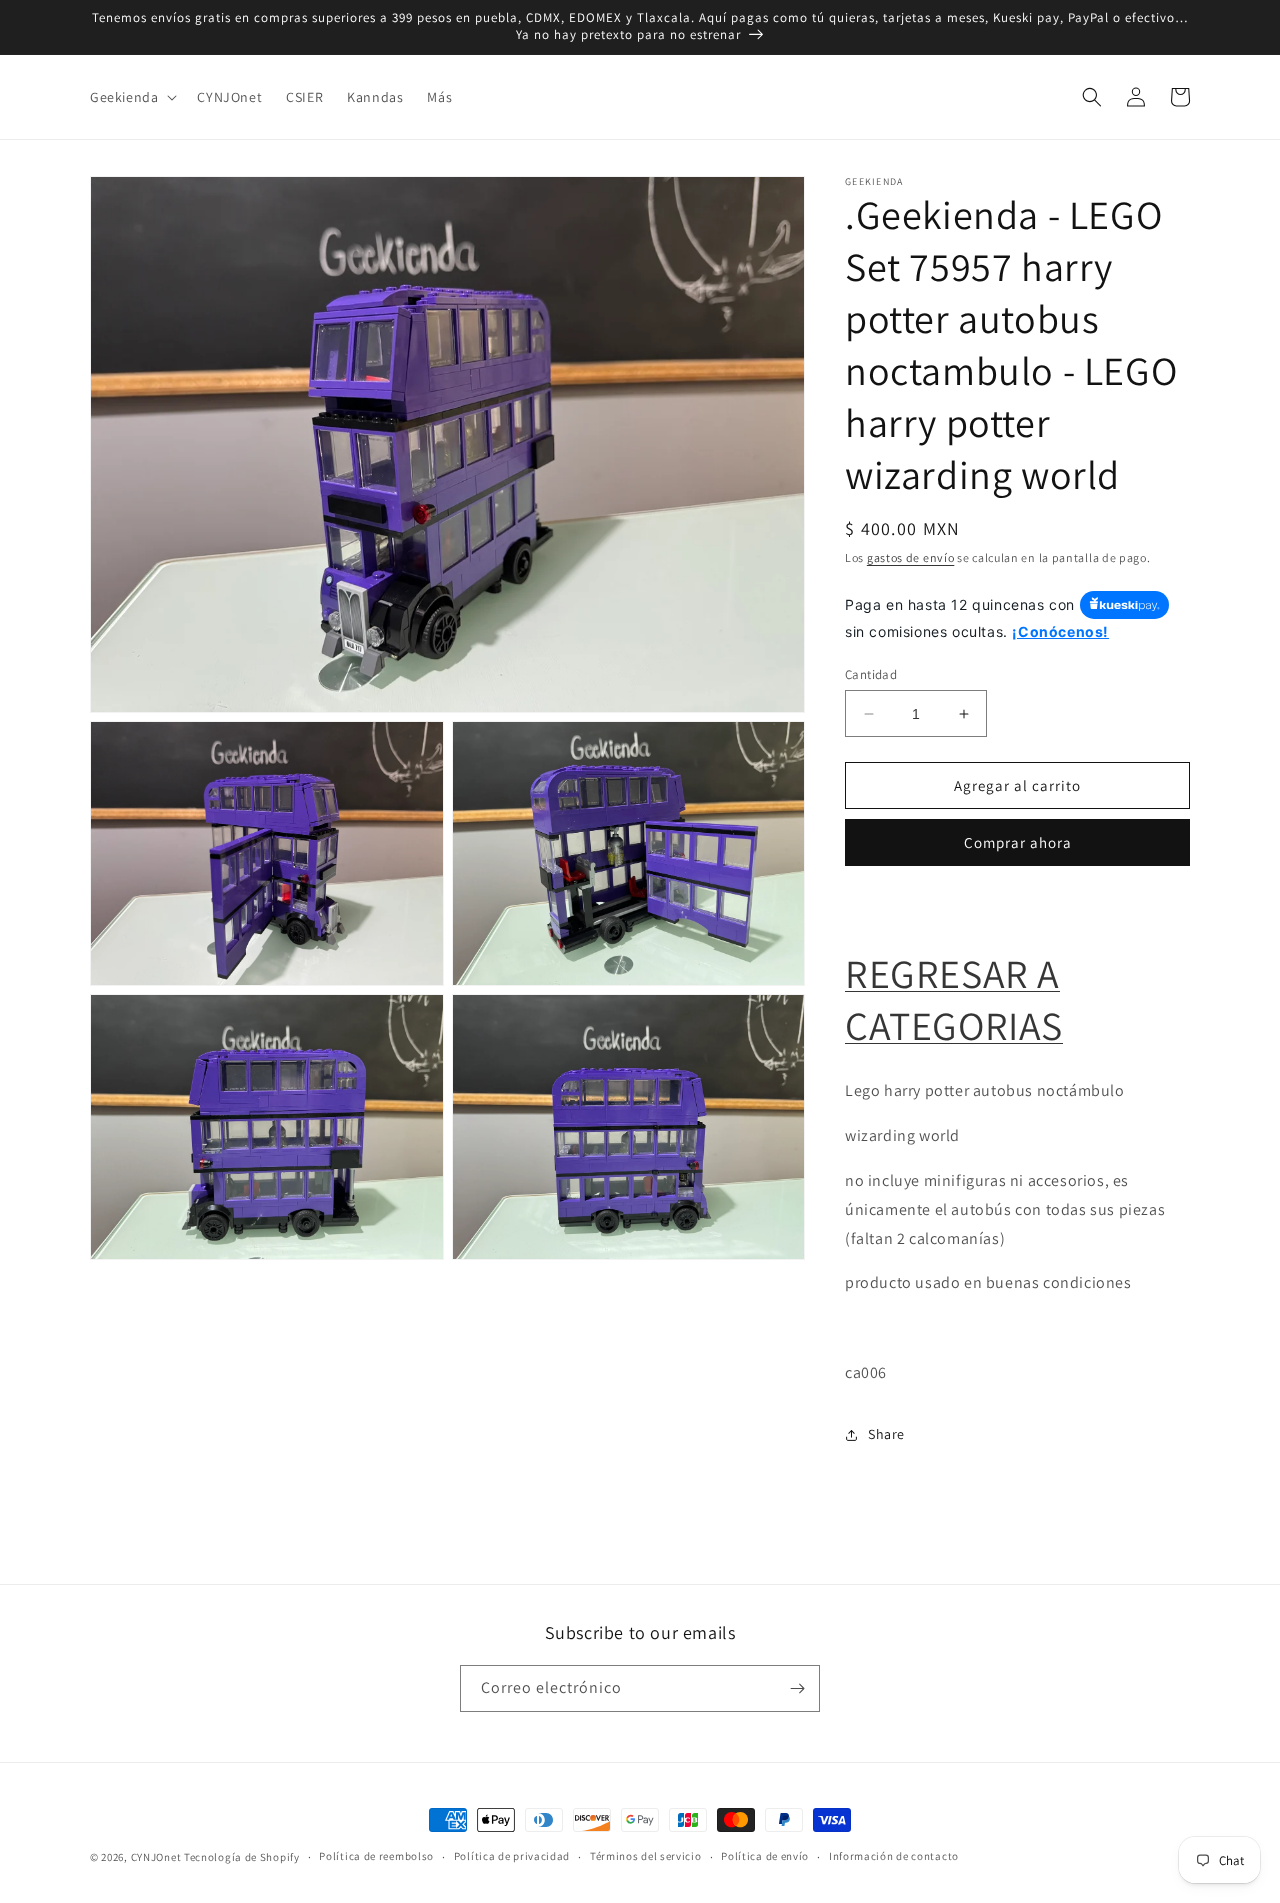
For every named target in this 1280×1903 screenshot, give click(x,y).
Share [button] (886, 1434)
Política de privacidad (512, 1856)
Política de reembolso (376, 1856)
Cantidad (871, 674)
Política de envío (765, 1856)
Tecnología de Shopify (242, 1857)
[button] (131, 97)
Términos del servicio (646, 1856)
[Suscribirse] (797, 1688)
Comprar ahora (1018, 842)
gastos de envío (911, 557)
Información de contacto (894, 1856)
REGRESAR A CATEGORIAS (954, 999)
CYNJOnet (156, 1857)
